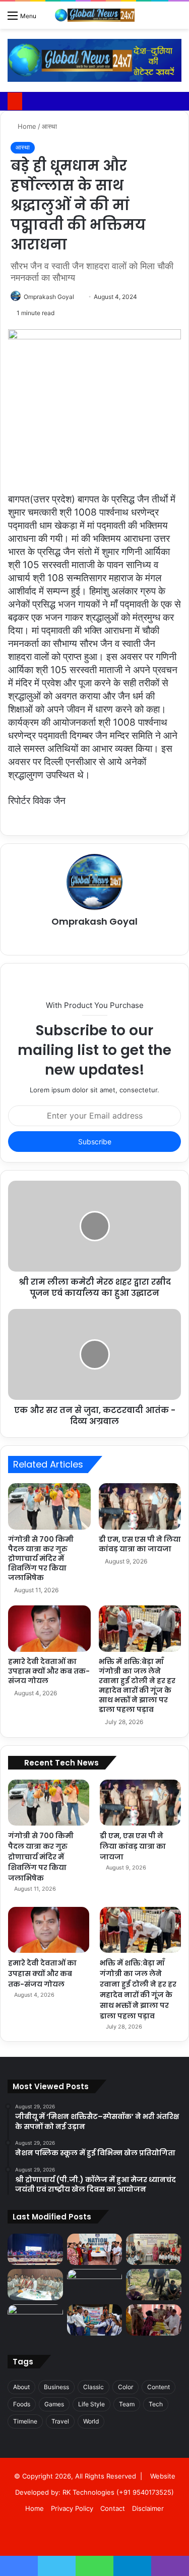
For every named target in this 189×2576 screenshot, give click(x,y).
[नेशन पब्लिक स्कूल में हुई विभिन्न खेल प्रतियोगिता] (95, 2249)
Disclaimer (148, 2508)
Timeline (25, 2421)
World (91, 2421)
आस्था (49, 126)
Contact (113, 2508)
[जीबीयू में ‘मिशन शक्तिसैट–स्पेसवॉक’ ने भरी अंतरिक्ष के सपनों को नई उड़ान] (35, 2249)
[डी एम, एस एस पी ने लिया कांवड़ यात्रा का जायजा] (140, 1506)
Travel (60, 2421)
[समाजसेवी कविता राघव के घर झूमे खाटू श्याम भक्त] (35, 2320)
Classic (93, 2387)
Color (125, 2387)
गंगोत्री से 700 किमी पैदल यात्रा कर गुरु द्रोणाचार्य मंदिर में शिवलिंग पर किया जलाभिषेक (41, 1558)
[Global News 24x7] (95, 15)
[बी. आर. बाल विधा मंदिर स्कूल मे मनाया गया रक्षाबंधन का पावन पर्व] (95, 2320)
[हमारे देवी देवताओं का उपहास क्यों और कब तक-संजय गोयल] (49, 1629)
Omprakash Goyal (49, 297)
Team (127, 2404)
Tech (156, 2404)
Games (54, 2404)
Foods (22, 2404)
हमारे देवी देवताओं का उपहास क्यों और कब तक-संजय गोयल (49, 1671)
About (21, 2387)
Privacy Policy (72, 2508)
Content (159, 2387)
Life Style (91, 2404)
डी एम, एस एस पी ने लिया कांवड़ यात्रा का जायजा (140, 1544)
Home (26, 126)
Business (56, 2387)
